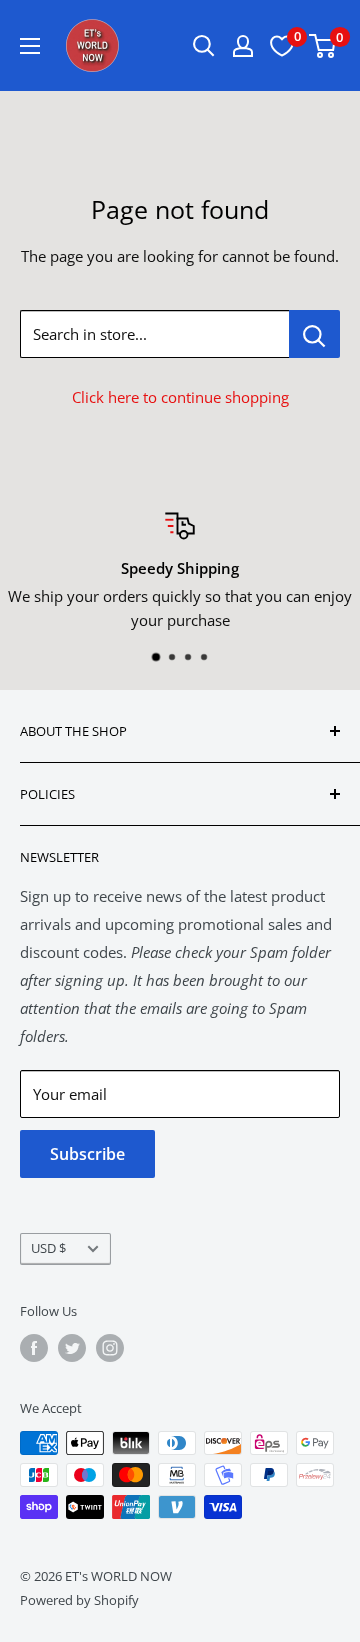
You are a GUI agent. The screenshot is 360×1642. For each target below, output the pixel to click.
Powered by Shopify (79, 1600)
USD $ (48, 1248)
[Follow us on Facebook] (34, 1348)
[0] (323, 46)
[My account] (243, 46)
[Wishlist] (282, 46)
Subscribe (87, 1154)
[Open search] (204, 46)
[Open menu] (30, 46)
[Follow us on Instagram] (110, 1348)
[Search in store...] (314, 334)
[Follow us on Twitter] (72, 1348)
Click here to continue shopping (180, 397)
